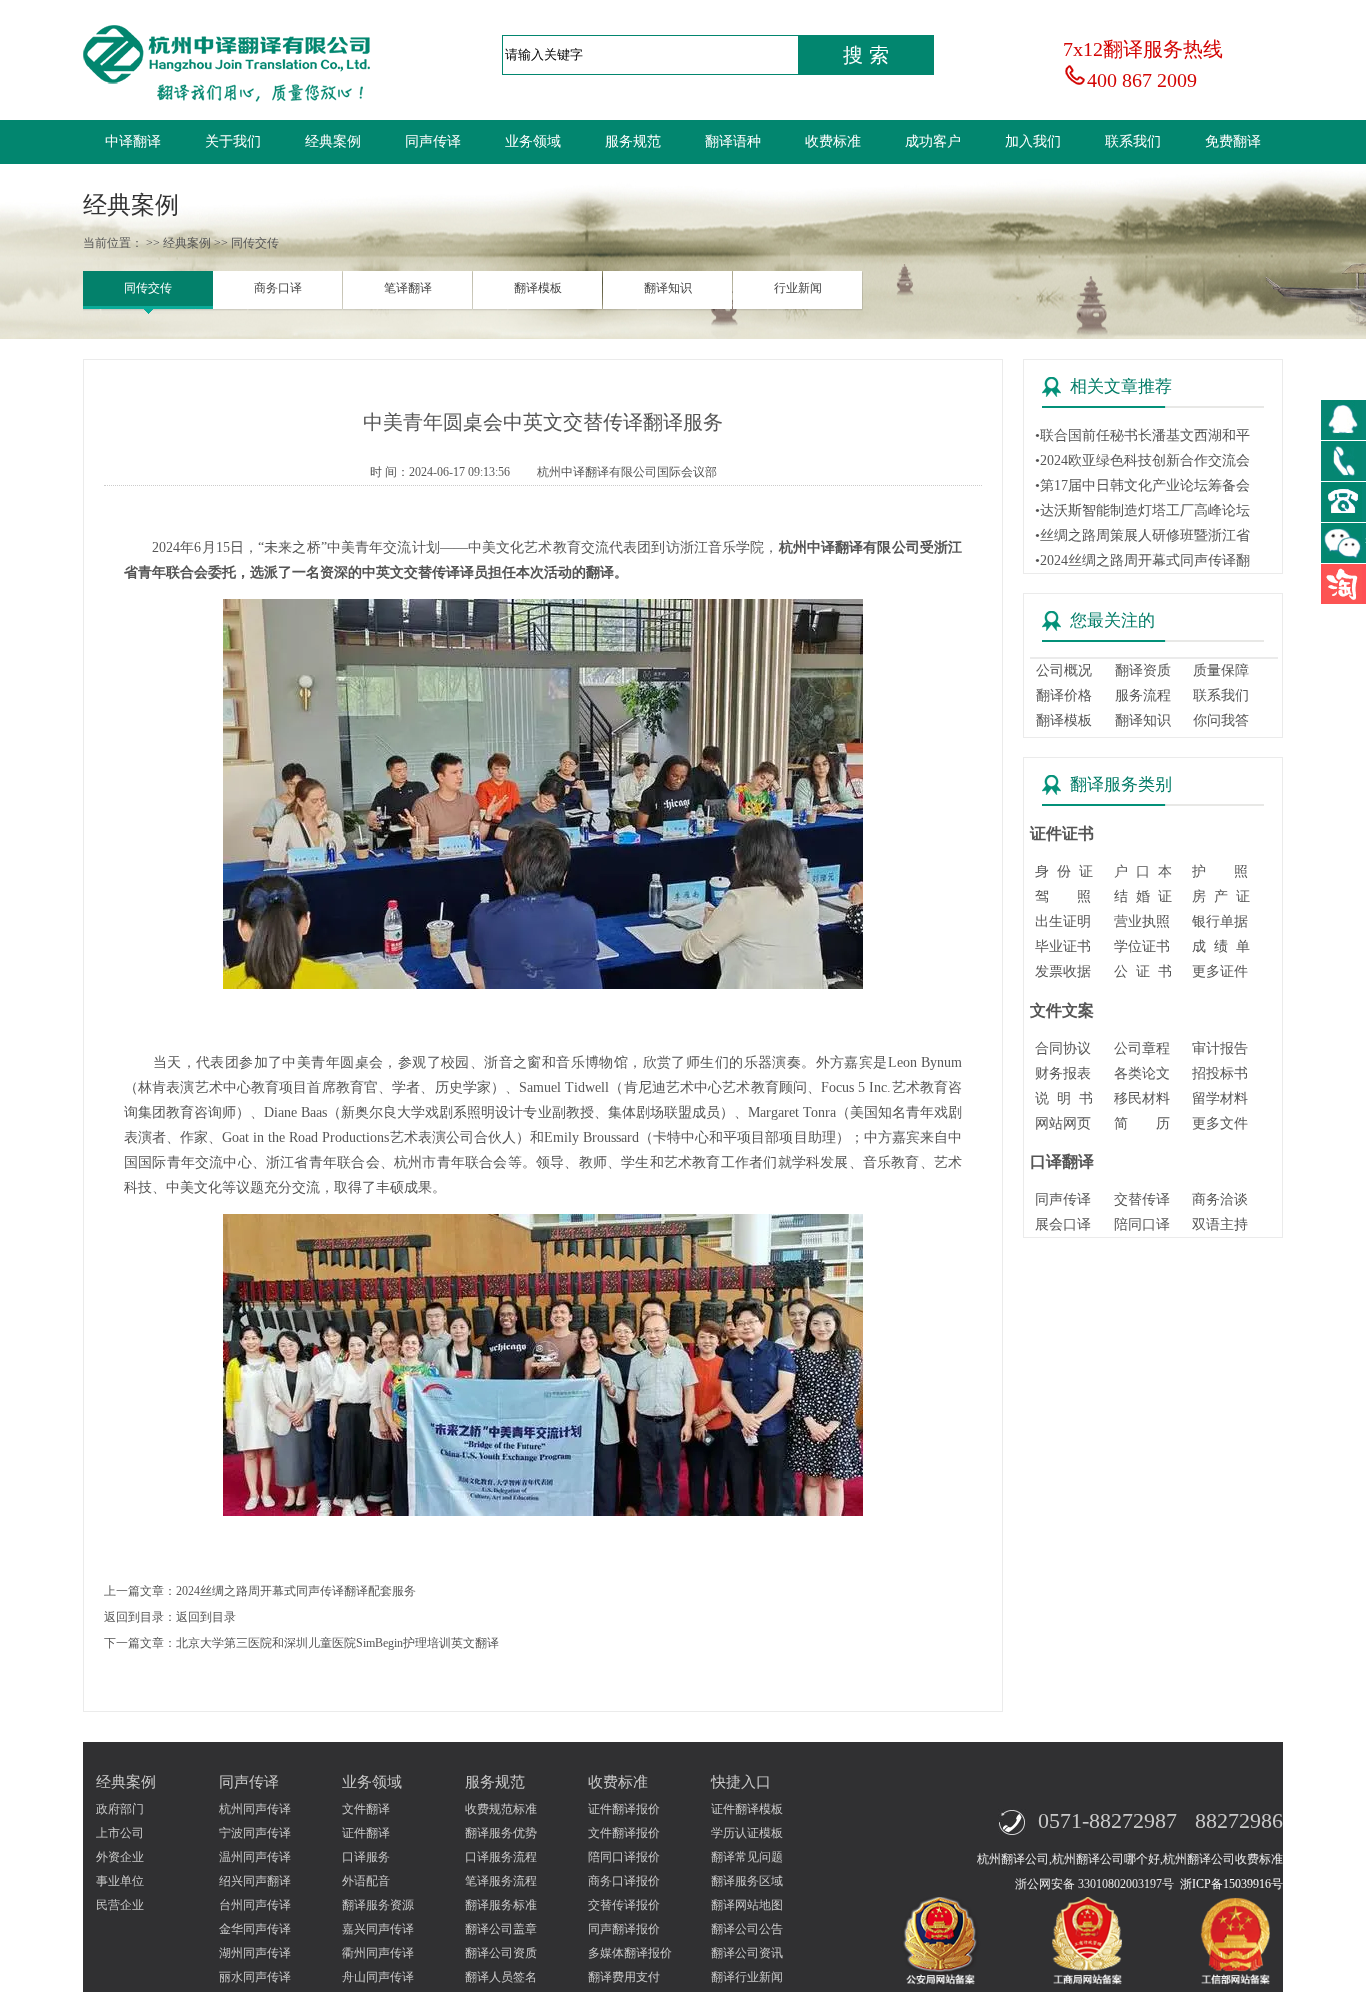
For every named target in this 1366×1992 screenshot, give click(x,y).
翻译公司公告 (747, 1929)
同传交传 (148, 288)
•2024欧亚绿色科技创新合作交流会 (1142, 460)
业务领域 (533, 141)
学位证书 (1142, 946)
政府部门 (120, 1809)
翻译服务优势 (501, 1833)
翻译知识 (668, 288)
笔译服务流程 (501, 1881)
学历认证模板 (747, 1833)
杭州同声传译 (255, 1809)
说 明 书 (1064, 1098)
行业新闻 (798, 288)
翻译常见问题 (747, 1857)
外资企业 (120, 1857)
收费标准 (833, 141)
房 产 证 (1221, 896)
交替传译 (1142, 1199)
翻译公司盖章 (501, 1929)
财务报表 (1063, 1073)
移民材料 (1142, 1098)
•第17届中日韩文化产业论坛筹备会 (1142, 485)
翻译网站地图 (747, 1905)
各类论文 (1142, 1073)
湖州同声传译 (255, 1953)
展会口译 (1063, 1224)
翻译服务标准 (501, 1905)
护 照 (1220, 871)
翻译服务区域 (747, 1881)
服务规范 (633, 141)
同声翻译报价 (624, 1929)
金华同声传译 (255, 1929)
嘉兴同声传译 (378, 1929)
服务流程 (1143, 695)
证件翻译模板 (747, 1809)
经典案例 (333, 141)
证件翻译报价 (624, 1809)
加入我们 (1033, 141)
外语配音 (366, 1881)
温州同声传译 (255, 1857)
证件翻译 (366, 1833)
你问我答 (1221, 720)
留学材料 (1220, 1098)
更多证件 (1220, 971)
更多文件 (1220, 1123)
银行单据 (1220, 921)
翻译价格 (1064, 695)
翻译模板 (538, 288)
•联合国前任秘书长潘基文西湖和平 (1142, 435)
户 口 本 (1143, 871)
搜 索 (866, 55)
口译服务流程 (501, 1857)
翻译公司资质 (501, 1953)
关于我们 (233, 141)
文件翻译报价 (624, 1833)
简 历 (1142, 1123)
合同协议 (1063, 1048)
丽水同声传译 (255, 1977)
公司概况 (1064, 670)
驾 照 (1063, 896)
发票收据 (1063, 971)
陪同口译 (1142, 1224)
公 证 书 (1143, 971)
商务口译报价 (624, 1881)
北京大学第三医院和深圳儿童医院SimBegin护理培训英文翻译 (337, 1643)
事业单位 (120, 1881)
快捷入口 (741, 1782)
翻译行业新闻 (747, 1977)
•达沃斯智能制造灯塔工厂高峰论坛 (1142, 510)
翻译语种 (733, 141)
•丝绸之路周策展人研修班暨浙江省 (1142, 535)
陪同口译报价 (624, 1857)
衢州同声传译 (378, 1953)
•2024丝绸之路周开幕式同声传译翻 (1142, 560)
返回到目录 (206, 1617)
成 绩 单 (1221, 946)
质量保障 (1221, 670)
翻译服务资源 (378, 1905)
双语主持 (1220, 1224)
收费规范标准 (501, 1809)
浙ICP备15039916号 (1231, 1884)
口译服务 (366, 1857)
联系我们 (1133, 141)
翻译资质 (1143, 670)
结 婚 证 (1143, 896)
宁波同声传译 (255, 1833)
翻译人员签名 (501, 1977)
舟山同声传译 (378, 1977)
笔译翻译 (408, 288)
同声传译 (433, 141)
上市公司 (120, 1833)
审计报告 (1220, 1048)
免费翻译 (1233, 141)
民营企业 (120, 1905)
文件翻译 (366, 1809)
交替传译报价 (624, 1905)
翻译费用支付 (624, 1977)
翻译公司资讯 (747, 1953)
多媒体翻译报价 (630, 1953)
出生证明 (1063, 921)
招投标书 (1220, 1073)
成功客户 (933, 141)
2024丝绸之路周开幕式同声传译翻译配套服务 (296, 1591)
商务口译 (278, 288)
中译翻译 (133, 141)
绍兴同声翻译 (255, 1881)
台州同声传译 (255, 1905)
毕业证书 (1063, 946)
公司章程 (1142, 1048)
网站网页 (1063, 1123)
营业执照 (1142, 921)
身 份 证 (1064, 871)
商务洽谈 (1220, 1199)
